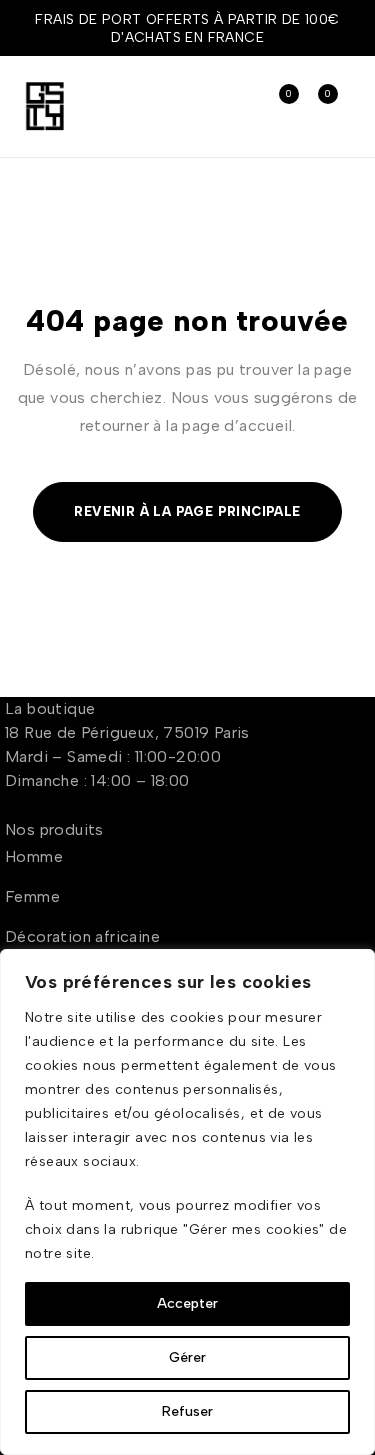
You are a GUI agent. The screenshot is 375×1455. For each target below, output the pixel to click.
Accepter (187, 1303)
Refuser (187, 1411)
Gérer (187, 1357)
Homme (34, 856)
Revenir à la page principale (187, 511)
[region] (187, 1202)
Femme (32, 896)
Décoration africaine (82, 936)
